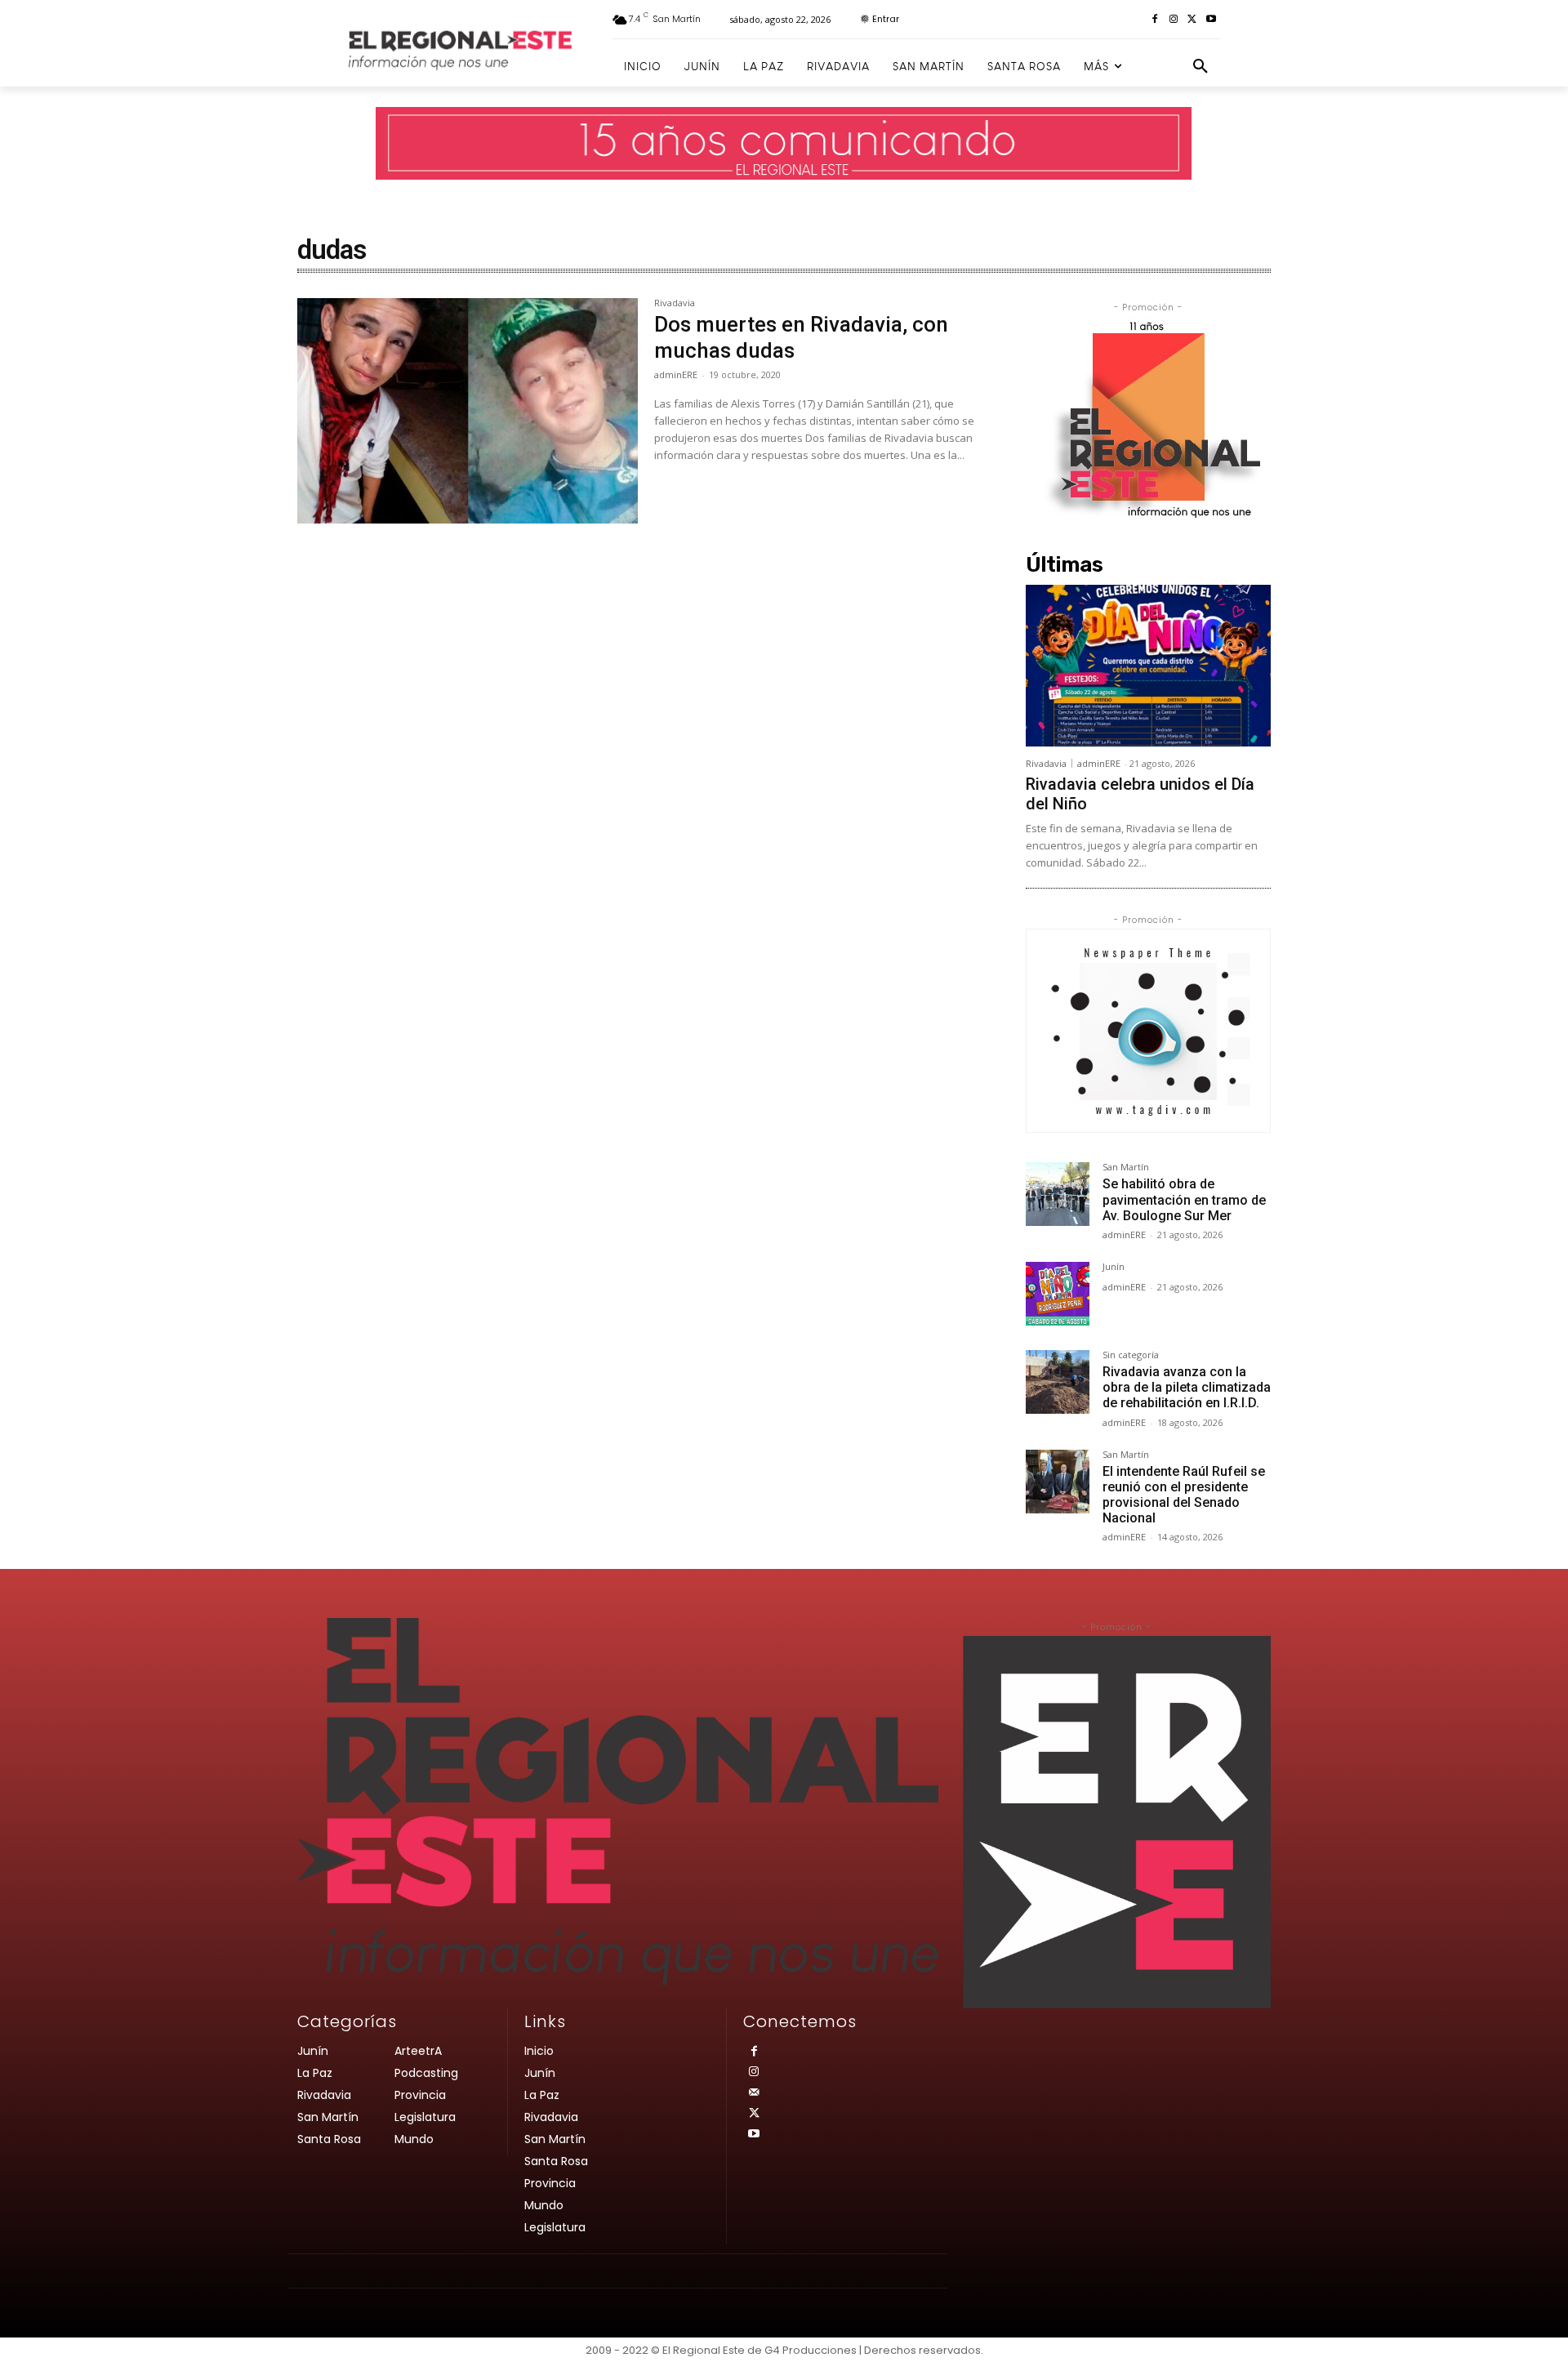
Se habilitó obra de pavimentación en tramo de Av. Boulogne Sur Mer (1184, 1199)
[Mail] (753, 2093)
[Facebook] (1155, 20)
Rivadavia (675, 303)
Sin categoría (1131, 1355)
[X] (1192, 20)
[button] (1200, 67)
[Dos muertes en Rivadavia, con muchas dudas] (468, 411)
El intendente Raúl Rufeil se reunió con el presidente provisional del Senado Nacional (1184, 1495)
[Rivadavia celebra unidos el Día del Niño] (1148, 666)
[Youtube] (1211, 20)
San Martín (1126, 1168)
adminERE (676, 374)
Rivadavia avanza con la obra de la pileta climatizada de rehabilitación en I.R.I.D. (1187, 1387)
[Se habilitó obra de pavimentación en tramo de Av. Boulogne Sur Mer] (1058, 1194)
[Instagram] (1174, 20)
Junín (1114, 1267)
